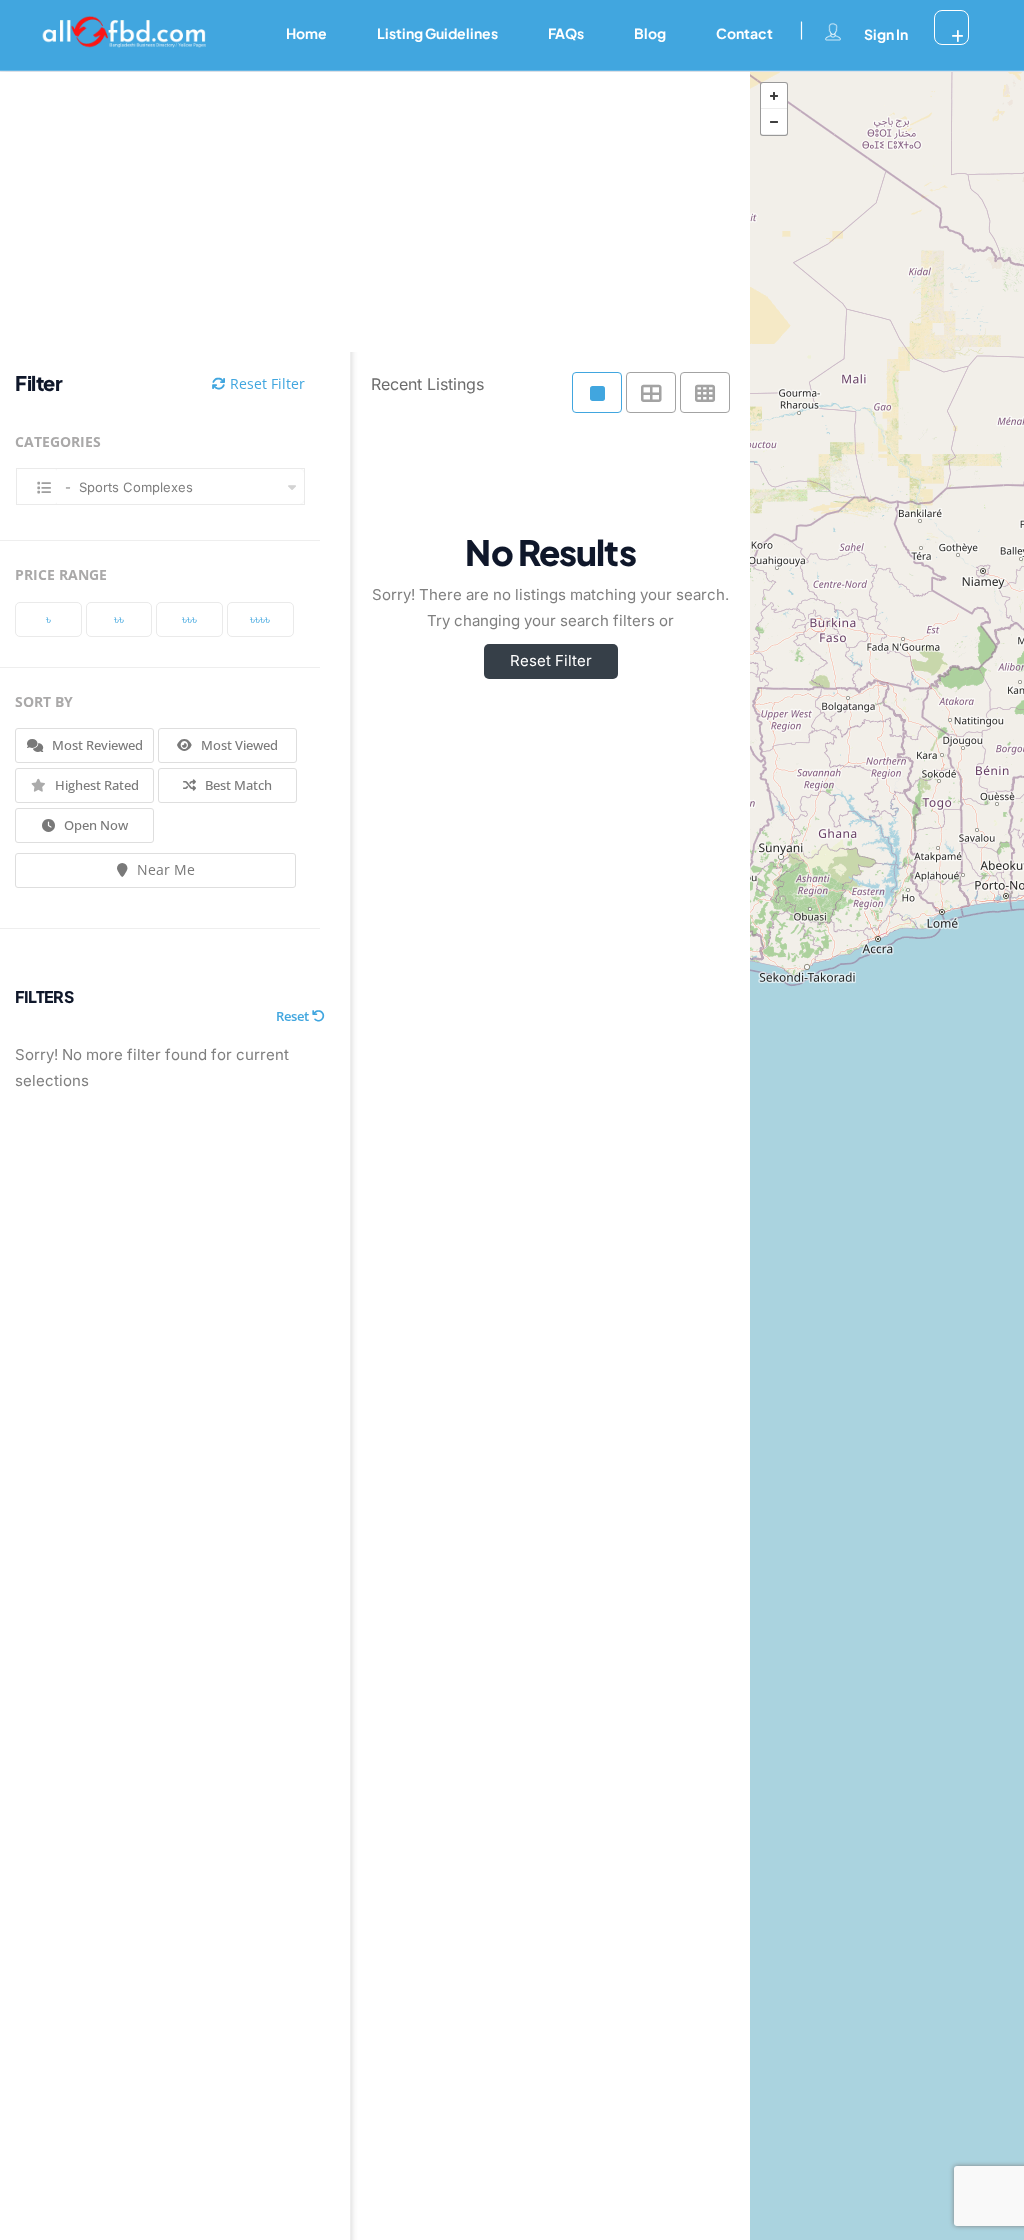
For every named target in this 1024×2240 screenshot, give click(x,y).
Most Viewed (238, 745)
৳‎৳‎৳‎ (189, 619)
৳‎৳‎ (119, 619)
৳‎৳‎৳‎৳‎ (260, 619)
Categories (58, 441)
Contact (744, 33)
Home (306, 33)
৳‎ (48, 619)
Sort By (44, 701)
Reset (294, 1016)
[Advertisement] (360, 212)
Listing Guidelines (437, 33)
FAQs (566, 33)
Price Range (61, 574)
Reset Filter (265, 383)
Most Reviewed (96, 745)
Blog (650, 33)
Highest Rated (95, 785)
